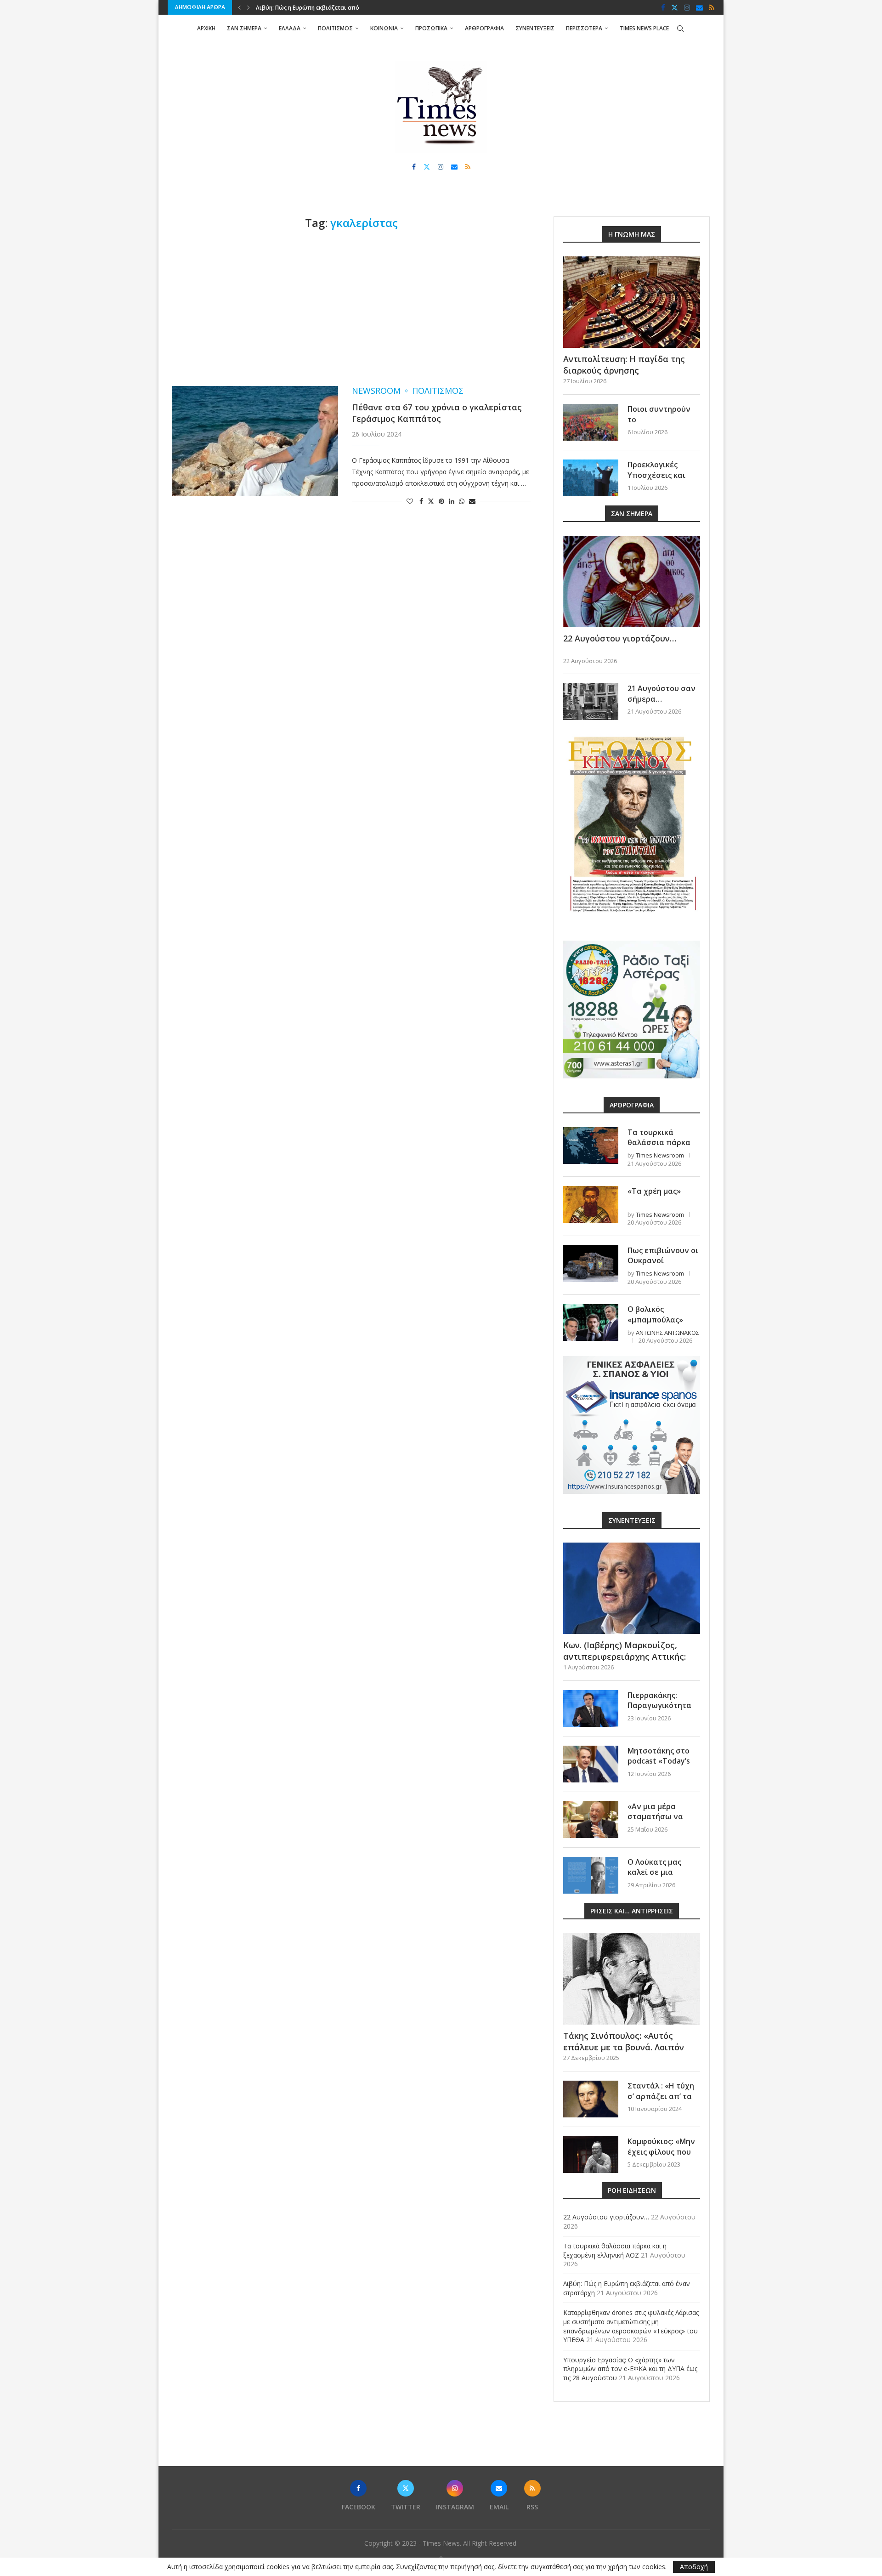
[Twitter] (675, 7)
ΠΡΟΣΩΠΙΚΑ (431, 28)
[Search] (680, 28)
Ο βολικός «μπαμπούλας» (655, 1314)
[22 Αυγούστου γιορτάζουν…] (632, 582)
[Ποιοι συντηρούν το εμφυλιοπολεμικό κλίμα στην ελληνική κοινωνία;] (591, 422)
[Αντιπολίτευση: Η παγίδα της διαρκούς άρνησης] (632, 302)
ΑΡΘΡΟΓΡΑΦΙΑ (484, 28)
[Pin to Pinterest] (441, 501)
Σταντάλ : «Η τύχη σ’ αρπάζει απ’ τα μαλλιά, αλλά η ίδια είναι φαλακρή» (663, 2101)
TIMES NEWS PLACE (644, 28)
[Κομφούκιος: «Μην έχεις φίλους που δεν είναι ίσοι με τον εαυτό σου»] (591, 2155)
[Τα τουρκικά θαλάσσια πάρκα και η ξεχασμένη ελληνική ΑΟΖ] (591, 1146)
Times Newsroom (660, 1155)
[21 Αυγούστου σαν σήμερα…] (591, 702)
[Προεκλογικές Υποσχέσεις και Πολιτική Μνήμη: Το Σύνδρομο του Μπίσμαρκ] (591, 478)
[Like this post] (410, 501)
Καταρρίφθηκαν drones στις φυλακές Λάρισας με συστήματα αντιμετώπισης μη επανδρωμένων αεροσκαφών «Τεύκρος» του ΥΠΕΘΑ (631, 2326)
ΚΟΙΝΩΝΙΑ (384, 28)
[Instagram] (687, 7)
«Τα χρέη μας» (654, 1191)
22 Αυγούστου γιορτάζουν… (620, 638)
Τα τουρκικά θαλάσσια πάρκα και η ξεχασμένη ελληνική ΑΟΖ (659, 1148)
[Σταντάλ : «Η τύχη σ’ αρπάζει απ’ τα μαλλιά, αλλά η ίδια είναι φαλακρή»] (591, 2099)
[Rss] (712, 7)
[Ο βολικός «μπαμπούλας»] (591, 1322)
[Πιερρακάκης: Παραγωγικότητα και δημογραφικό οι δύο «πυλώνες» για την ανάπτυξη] (591, 1708)
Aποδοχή (694, 2567)
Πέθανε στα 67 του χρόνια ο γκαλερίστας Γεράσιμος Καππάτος (437, 413)
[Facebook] (663, 7)
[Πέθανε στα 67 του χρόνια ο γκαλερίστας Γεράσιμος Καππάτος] (255, 441)
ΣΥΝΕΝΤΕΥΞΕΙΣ (535, 28)
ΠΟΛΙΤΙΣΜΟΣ (335, 28)
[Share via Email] (472, 501)
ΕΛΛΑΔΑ (290, 28)
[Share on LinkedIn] (452, 501)
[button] (239, 7)
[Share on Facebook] (421, 501)
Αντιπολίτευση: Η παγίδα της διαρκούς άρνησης (624, 365)
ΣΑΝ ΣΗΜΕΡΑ (244, 28)
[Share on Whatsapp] (462, 501)
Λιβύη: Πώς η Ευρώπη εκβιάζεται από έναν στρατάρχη (330, 8)
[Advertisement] (351, 308)
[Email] (699, 7)
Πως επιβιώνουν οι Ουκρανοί (663, 1255)
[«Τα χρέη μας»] (591, 1204)
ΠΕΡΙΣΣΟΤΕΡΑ (584, 28)
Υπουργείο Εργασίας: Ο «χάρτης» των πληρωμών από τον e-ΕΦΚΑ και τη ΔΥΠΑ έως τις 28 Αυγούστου (630, 2369)
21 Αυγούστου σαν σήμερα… (661, 693)
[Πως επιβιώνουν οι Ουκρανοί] (591, 1264)
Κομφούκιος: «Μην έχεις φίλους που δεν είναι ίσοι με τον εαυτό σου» (661, 2157)
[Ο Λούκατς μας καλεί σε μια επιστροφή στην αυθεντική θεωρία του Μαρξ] (591, 1875)
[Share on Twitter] (431, 501)
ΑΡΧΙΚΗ (206, 28)
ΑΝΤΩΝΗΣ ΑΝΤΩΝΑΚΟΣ (667, 1333)
